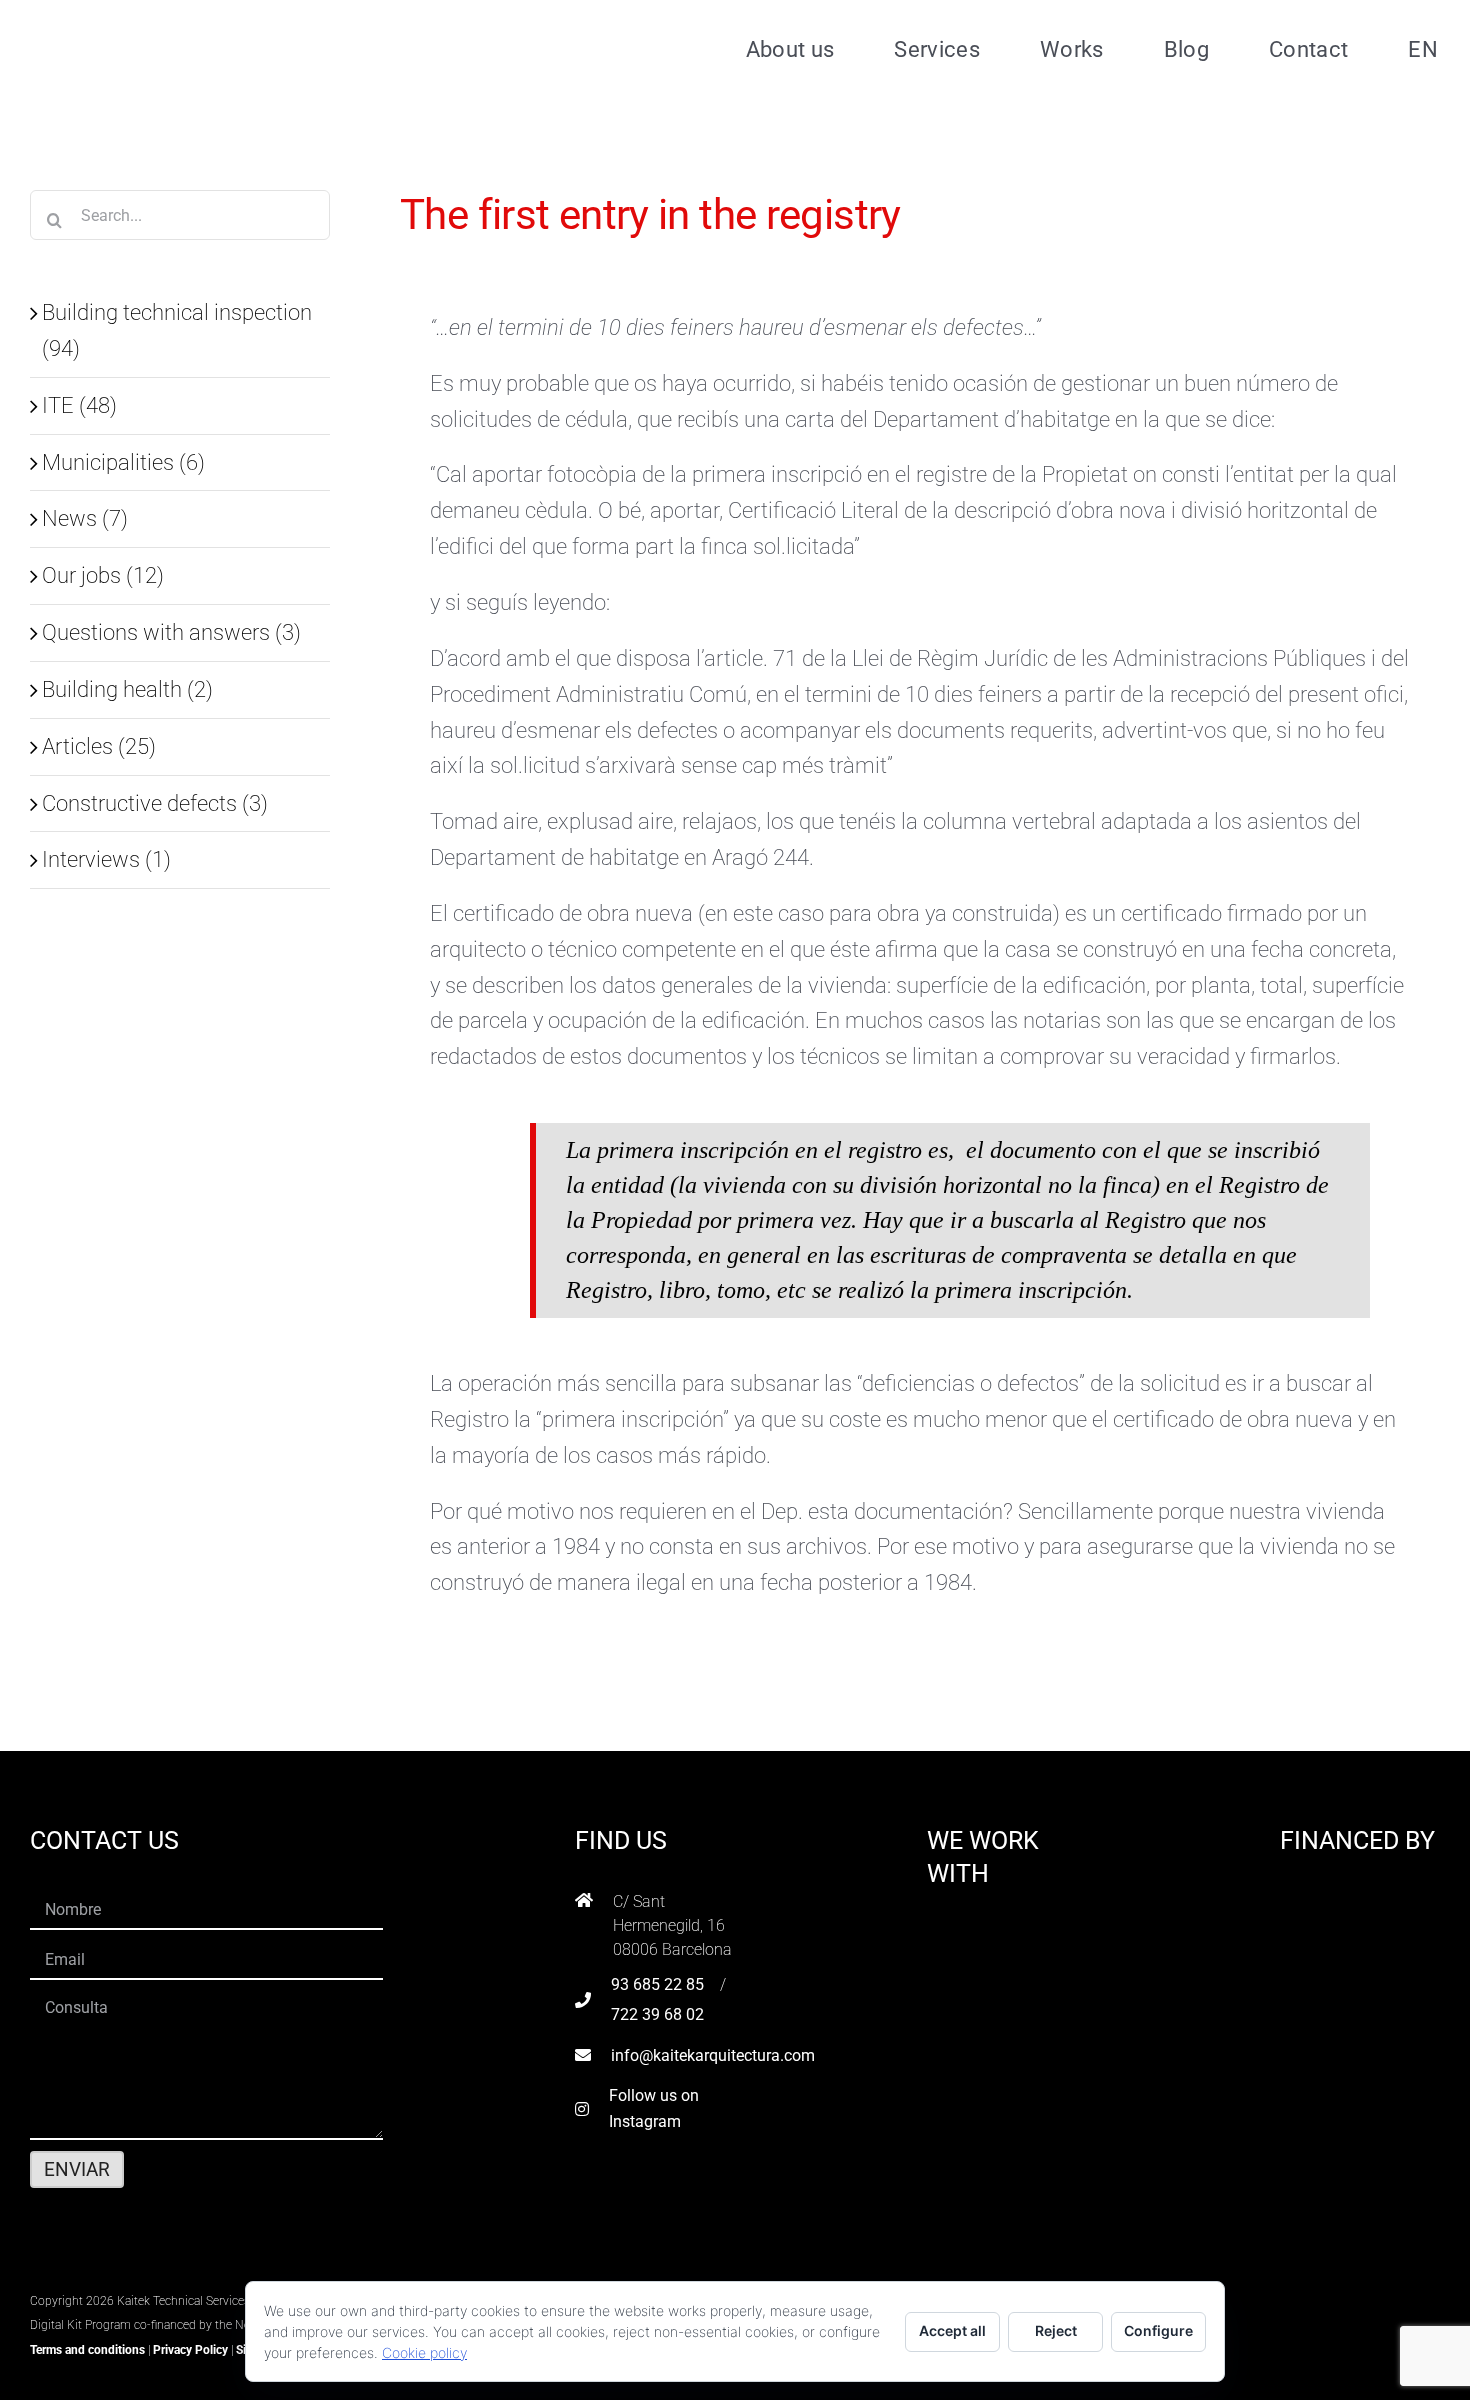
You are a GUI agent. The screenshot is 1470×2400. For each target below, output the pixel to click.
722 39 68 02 (657, 2014)
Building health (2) (127, 689)
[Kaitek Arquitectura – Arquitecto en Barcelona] (157, 21)
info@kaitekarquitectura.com (713, 2055)
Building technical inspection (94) (177, 330)
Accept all (952, 2330)
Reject (1056, 2330)
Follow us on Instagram (654, 2108)
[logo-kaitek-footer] (155, 2273)
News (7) (85, 518)
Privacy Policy (190, 2350)
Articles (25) (99, 746)
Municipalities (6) (123, 462)
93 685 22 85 (657, 1984)
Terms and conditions (87, 2350)
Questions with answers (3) (171, 632)
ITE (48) (79, 405)
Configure (1158, 2330)
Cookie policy (424, 2352)
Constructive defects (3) (155, 803)
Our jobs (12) (103, 575)
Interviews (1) (106, 859)
